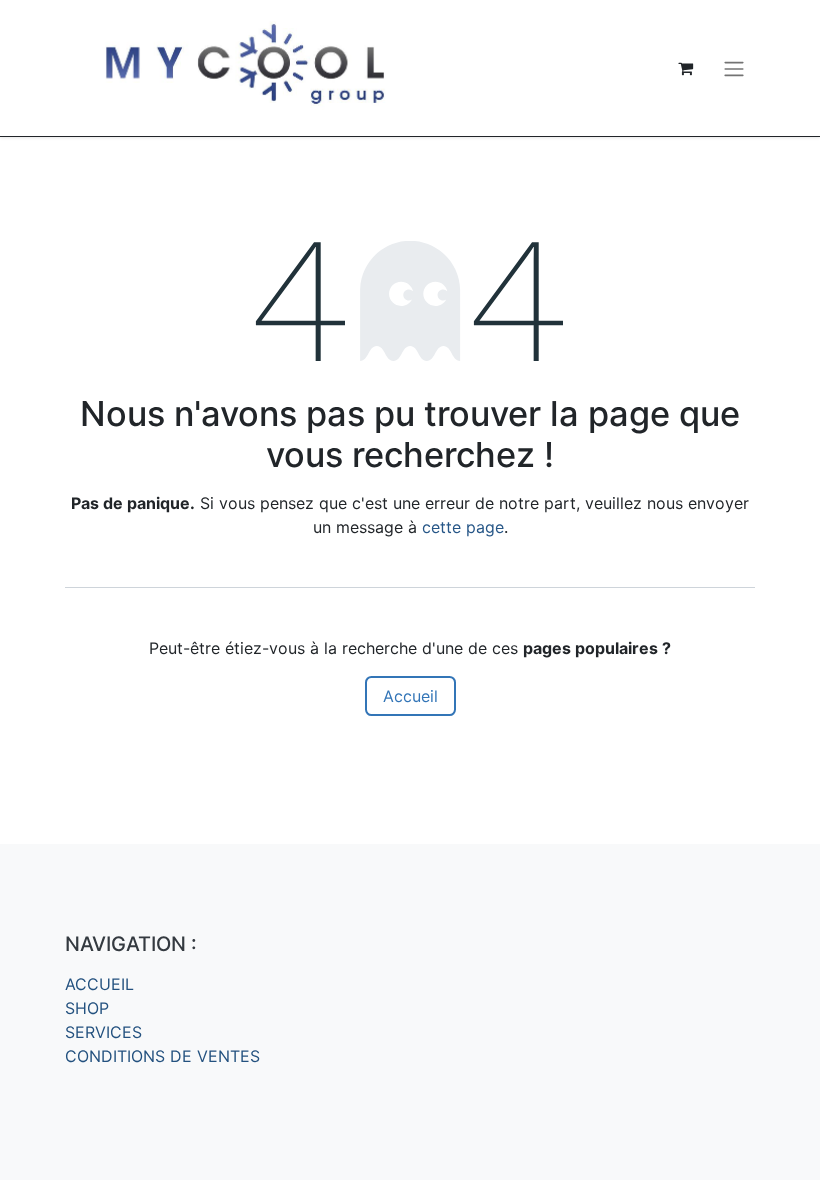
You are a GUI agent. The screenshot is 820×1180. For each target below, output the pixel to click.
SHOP (87, 1008)
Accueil (410, 696)
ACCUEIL (99, 984)
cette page (463, 527)
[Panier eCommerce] (685, 68)
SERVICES (103, 1032)
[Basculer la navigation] (734, 68)
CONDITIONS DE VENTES (162, 1056)
